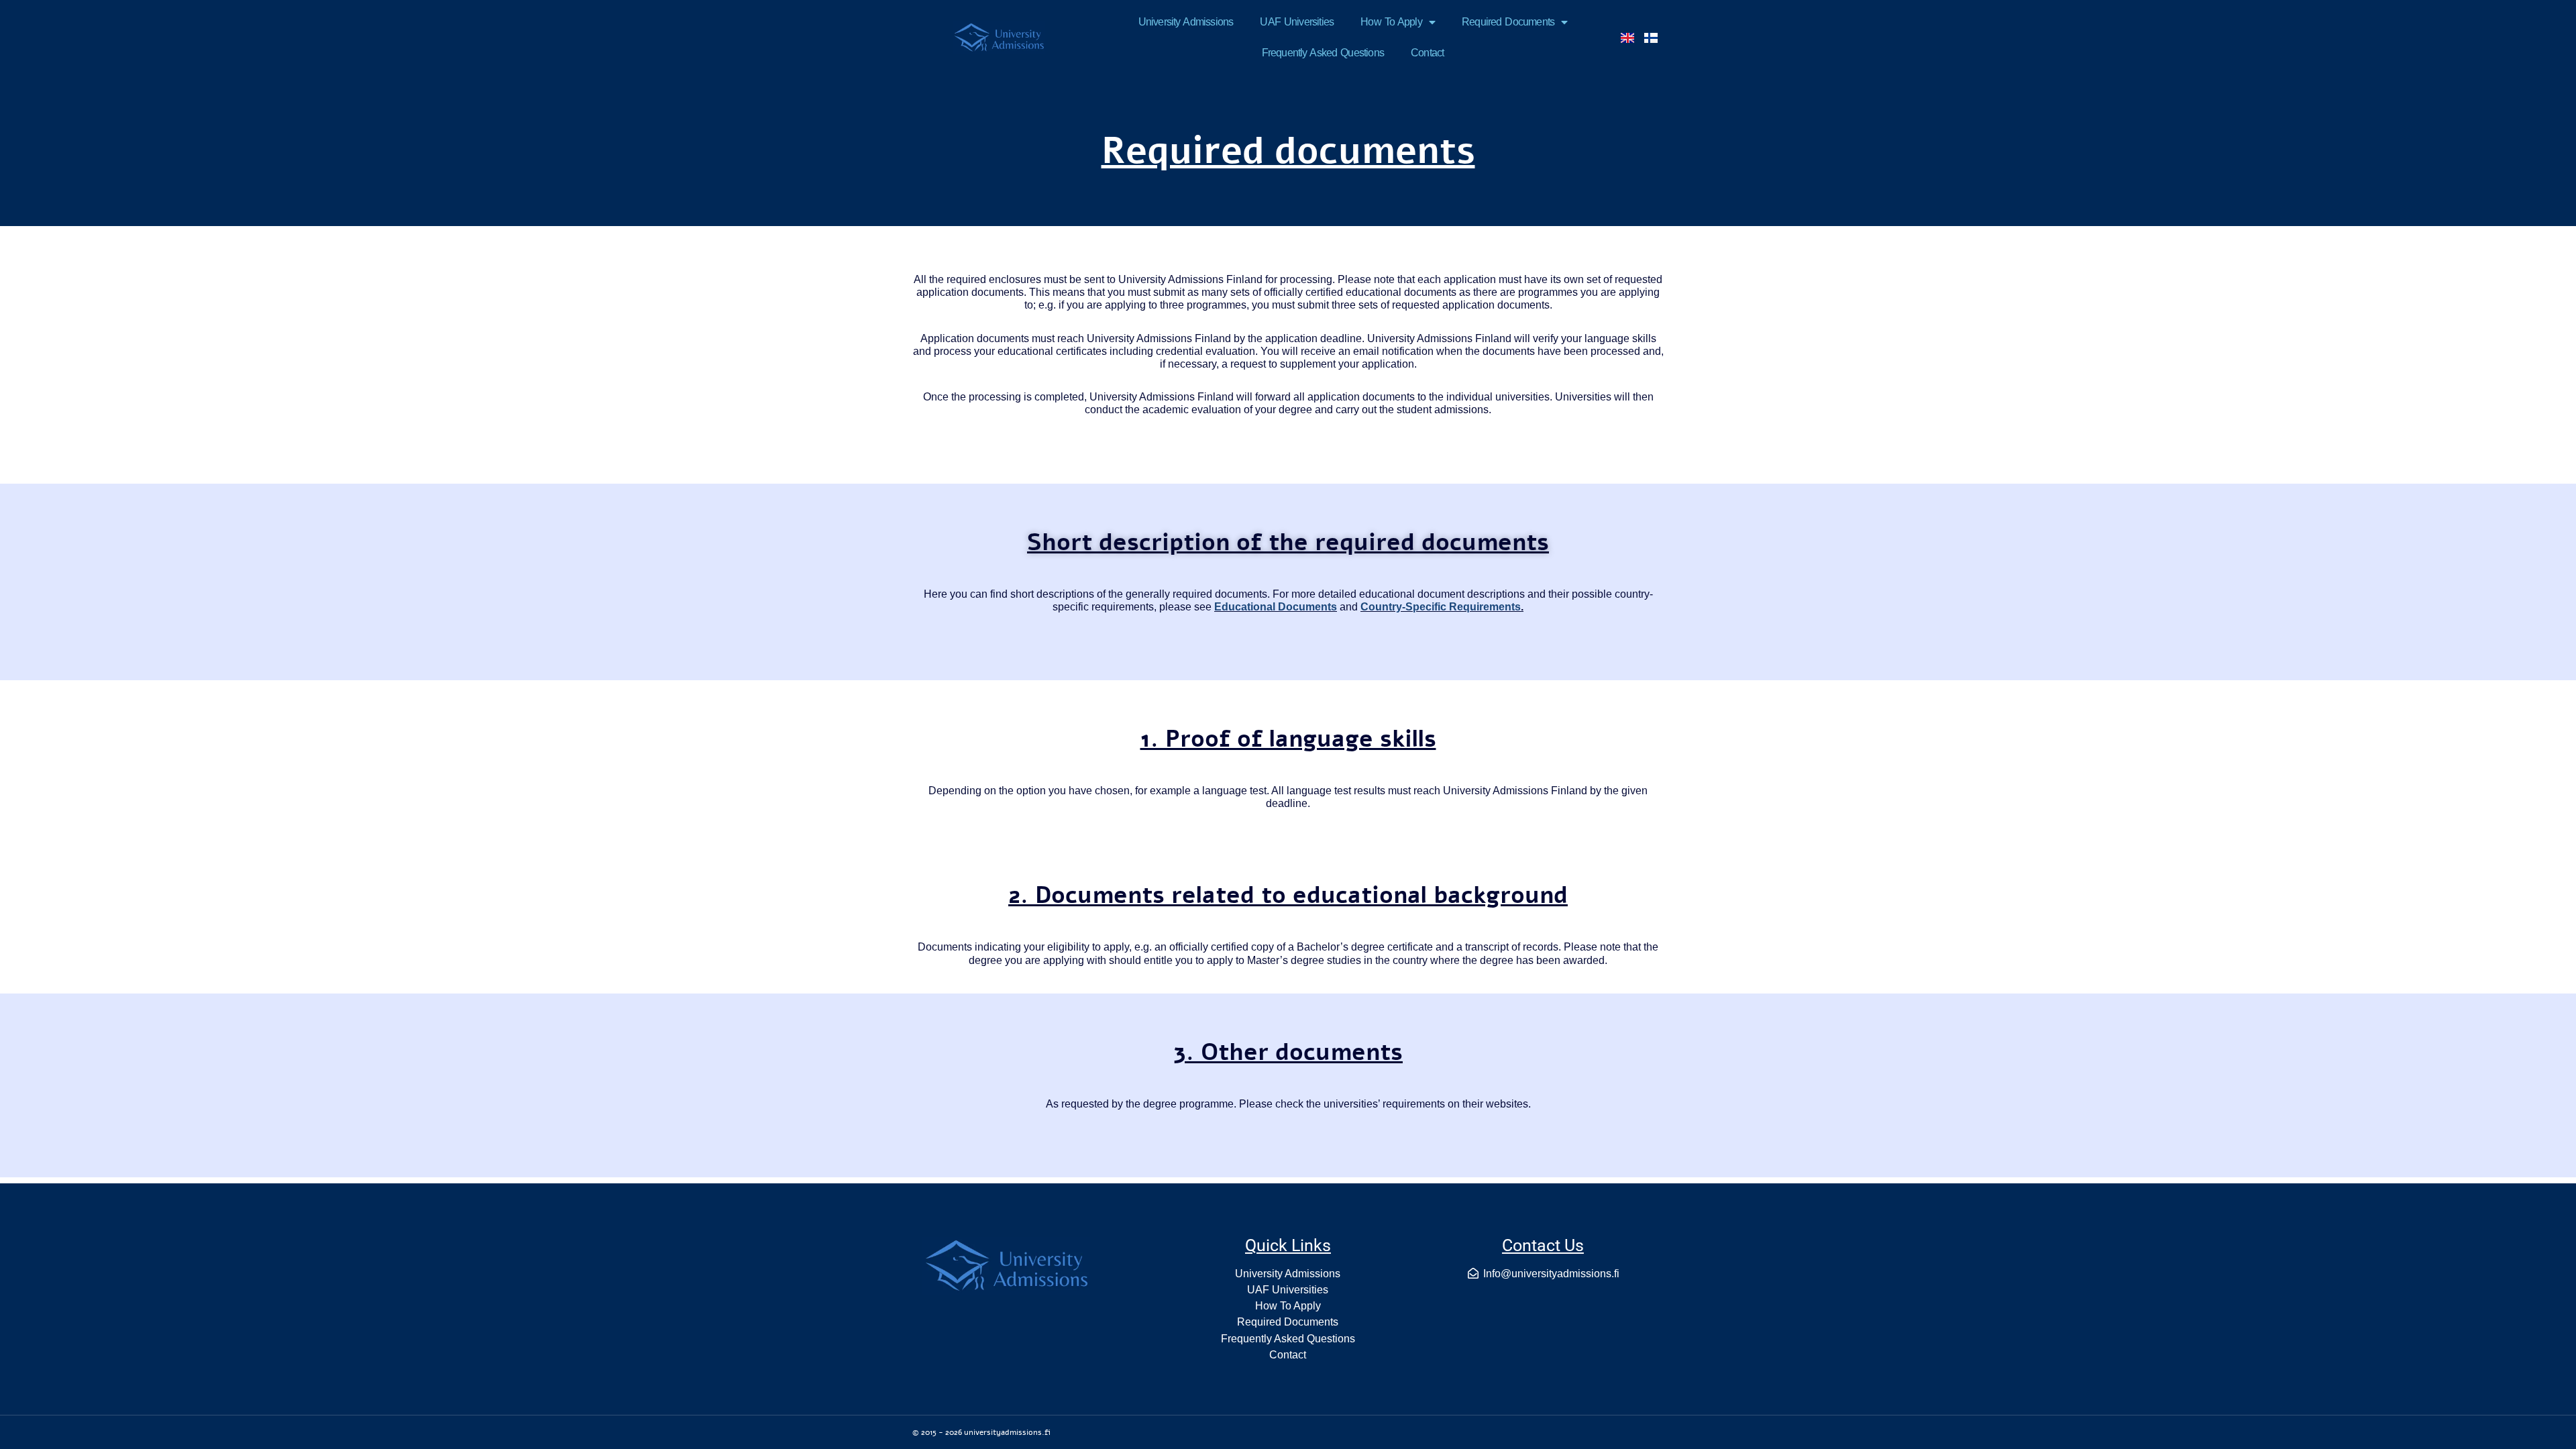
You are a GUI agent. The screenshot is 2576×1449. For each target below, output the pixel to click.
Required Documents (1508, 22)
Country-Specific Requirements (1441, 607)
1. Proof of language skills (1288, 739)
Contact (1427, 53)
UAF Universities (1297, 22)
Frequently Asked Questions (1323, 53)
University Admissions (1186, 22)
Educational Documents (1276, 607)
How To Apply (1391, 22)
